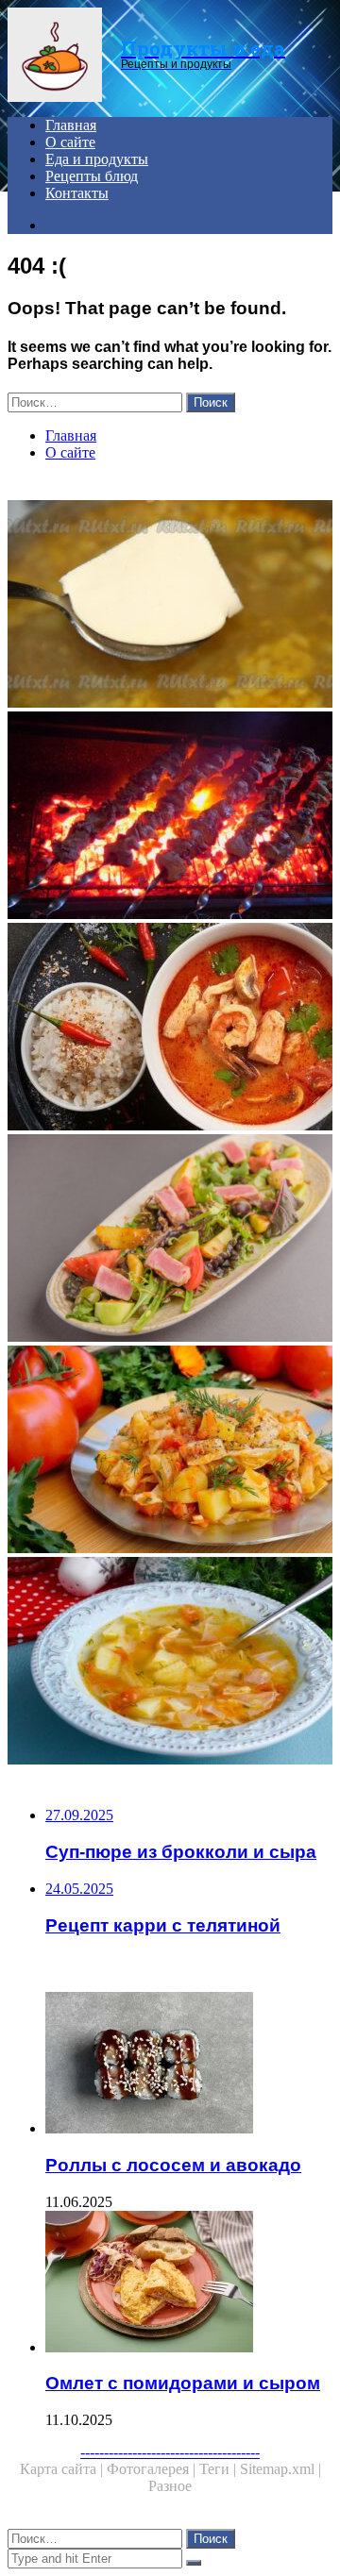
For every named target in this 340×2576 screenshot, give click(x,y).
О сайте (70, 142)
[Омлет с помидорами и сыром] (189, 2283)
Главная (71, 125)
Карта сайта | (63, 2469)
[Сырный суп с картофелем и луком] (170, 606)
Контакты (77, 193)
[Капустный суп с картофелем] (170, 1663)
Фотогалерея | (153, 2469)
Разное (170, 2486)
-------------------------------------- (170, 2452)
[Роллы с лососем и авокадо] (189, 2065)
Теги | (220, 2469)
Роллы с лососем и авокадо (173, 2165)
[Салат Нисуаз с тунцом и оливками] (170, 1240)
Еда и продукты (97, 159)
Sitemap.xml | (280, 2469)
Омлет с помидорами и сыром (183, 2383)
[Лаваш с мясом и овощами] (170, 1451)
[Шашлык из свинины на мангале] (170, 817)
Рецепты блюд (92, 176)
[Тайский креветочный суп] (170, 1029)
